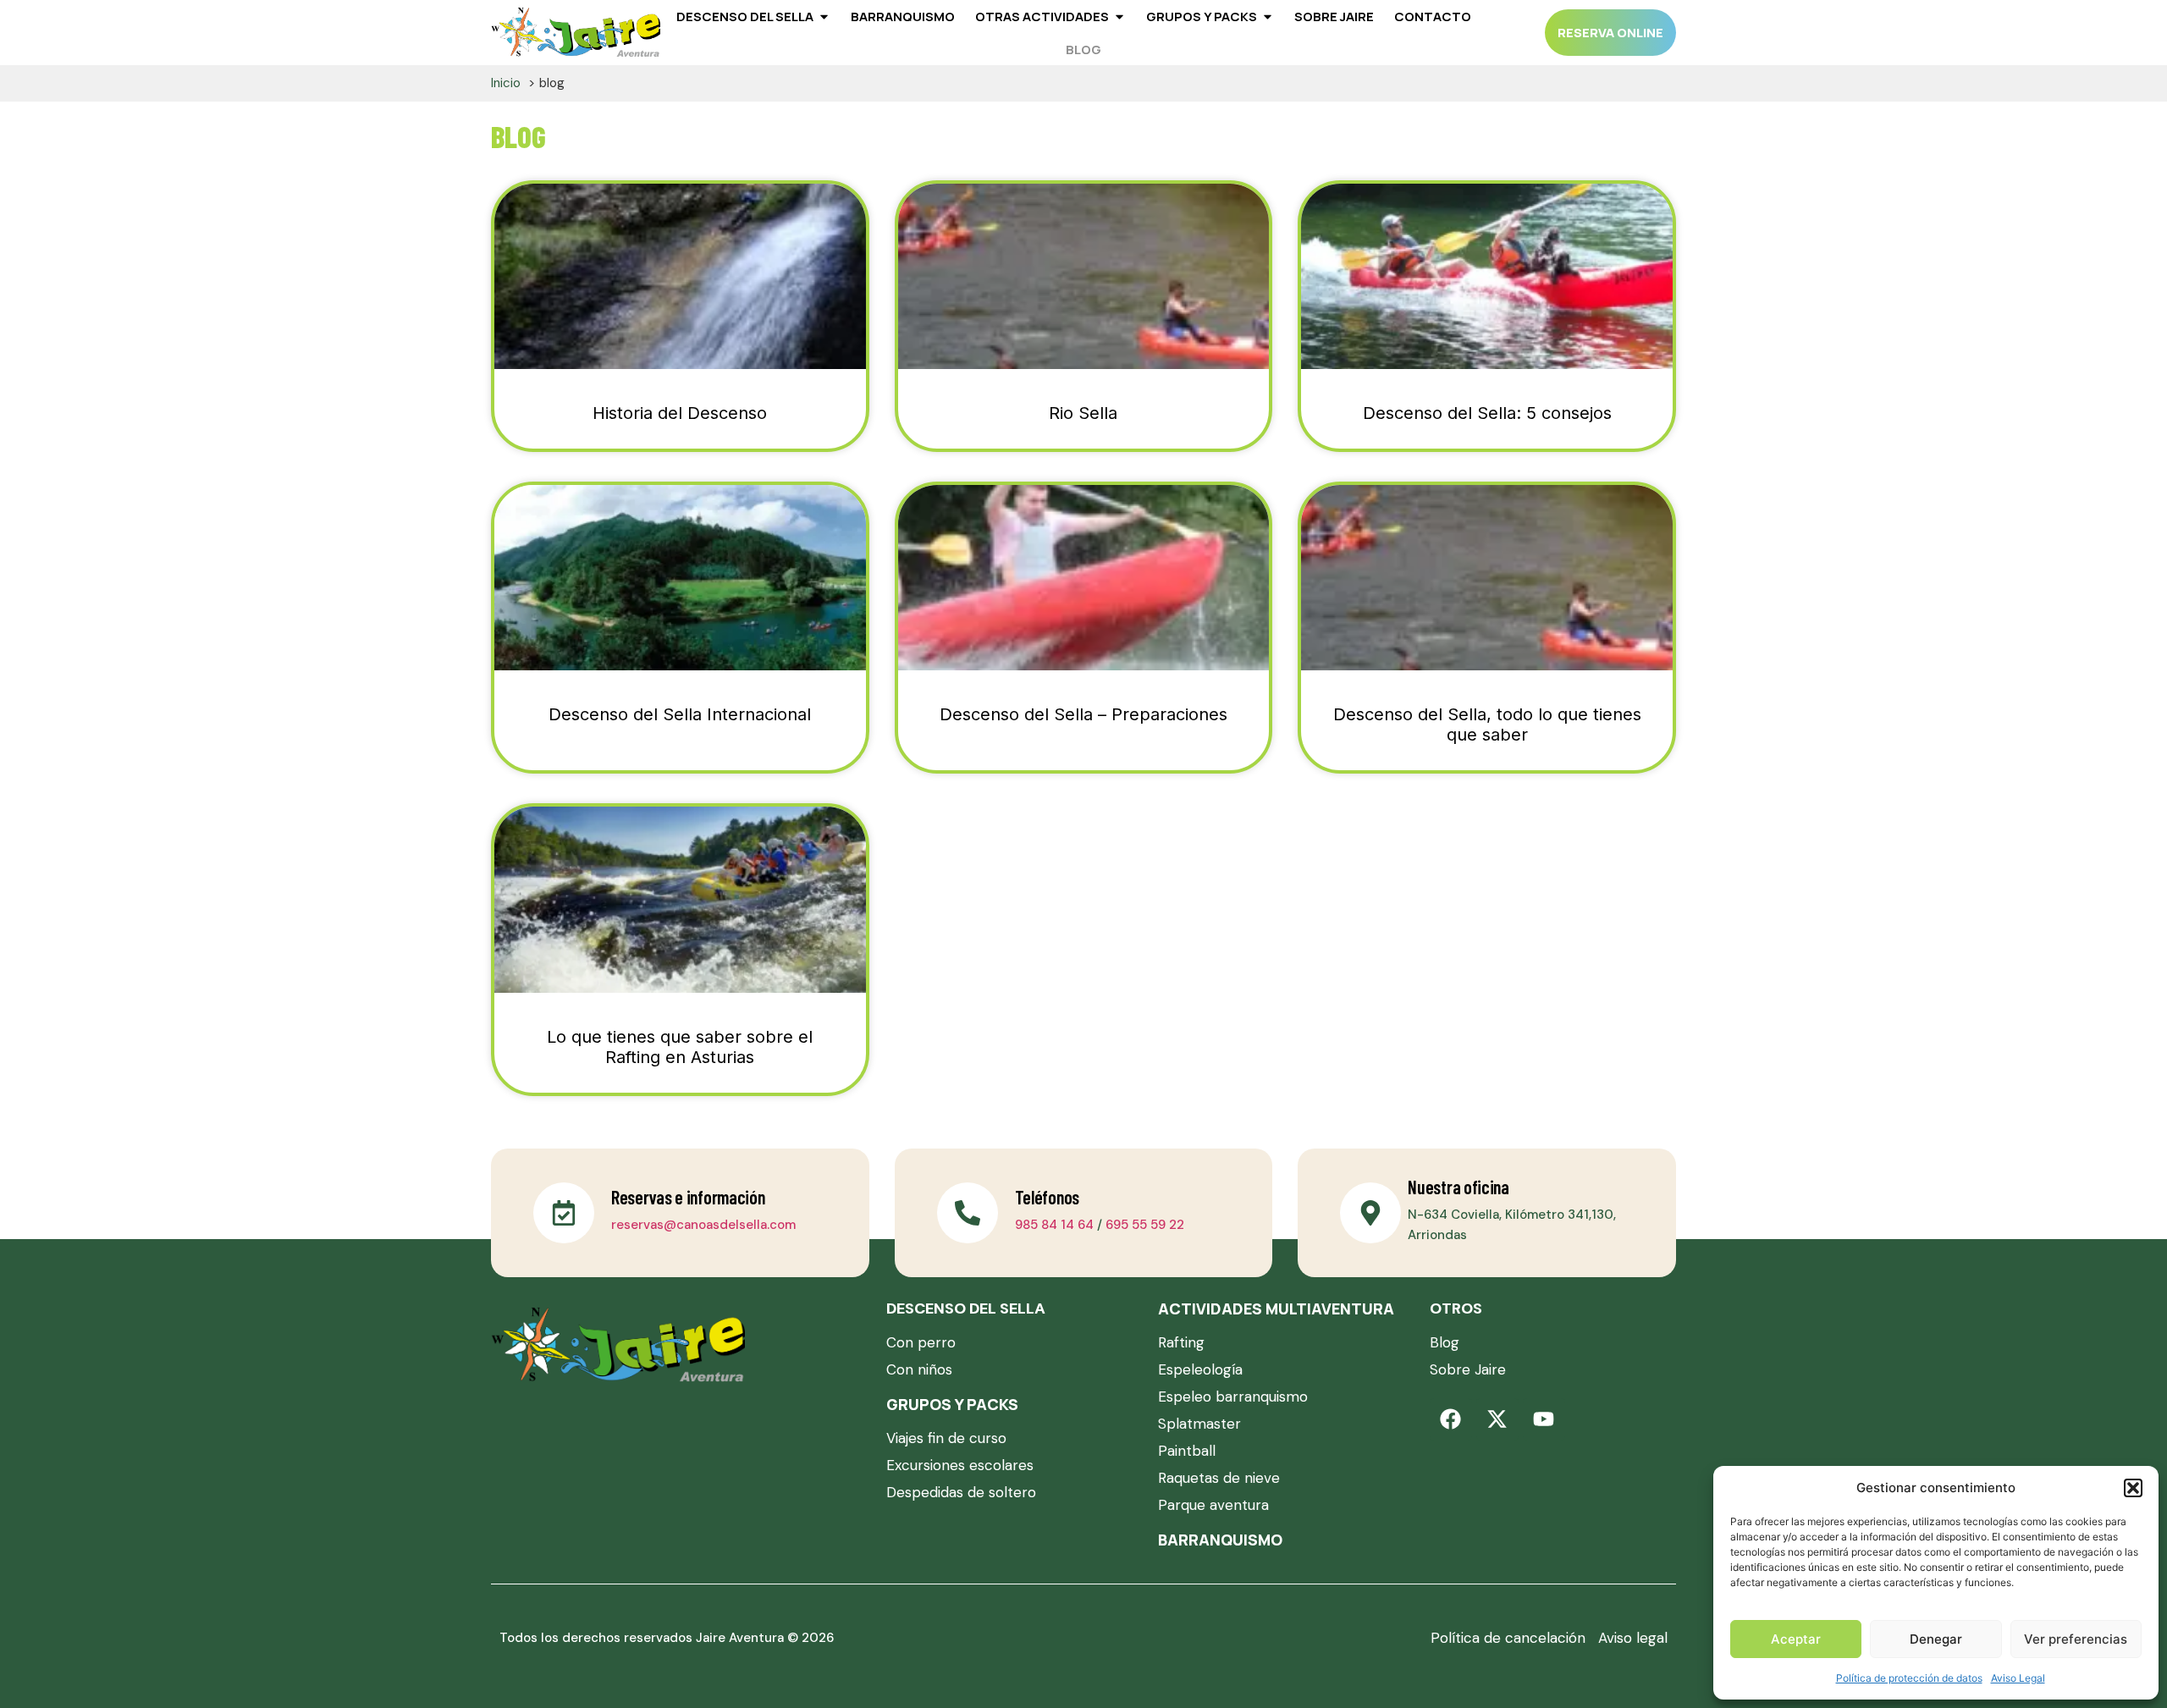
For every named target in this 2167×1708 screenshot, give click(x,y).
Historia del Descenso (680, 413)
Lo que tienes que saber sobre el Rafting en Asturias (680, 1047)
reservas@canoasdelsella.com (703, 1225)
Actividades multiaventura (1276, 1309)
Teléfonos (1047, 1197)
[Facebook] (1451, 1419)
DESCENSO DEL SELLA (966, 1309)
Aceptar (1796, 1639)
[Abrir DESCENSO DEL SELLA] (824, 17)
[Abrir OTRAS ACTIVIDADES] (1119, 17)
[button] (2133, 1488)
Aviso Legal (2018, 1678)
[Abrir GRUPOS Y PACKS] (1268, 17)
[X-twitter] (1497, 1419)
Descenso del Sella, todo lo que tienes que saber (1487, 725)
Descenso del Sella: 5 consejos (1487, 413)
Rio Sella (1083, 413)
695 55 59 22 (1145, 1225)
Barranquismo (1220, 1540)
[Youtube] (1544, 1419)
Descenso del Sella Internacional (680, 714)
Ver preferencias (2076, 1639)
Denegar (1936, 1639)
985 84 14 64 (1054, 1225)
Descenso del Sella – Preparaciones (1083, 714)
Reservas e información (688, 1197)
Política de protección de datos (1909, 1678)
